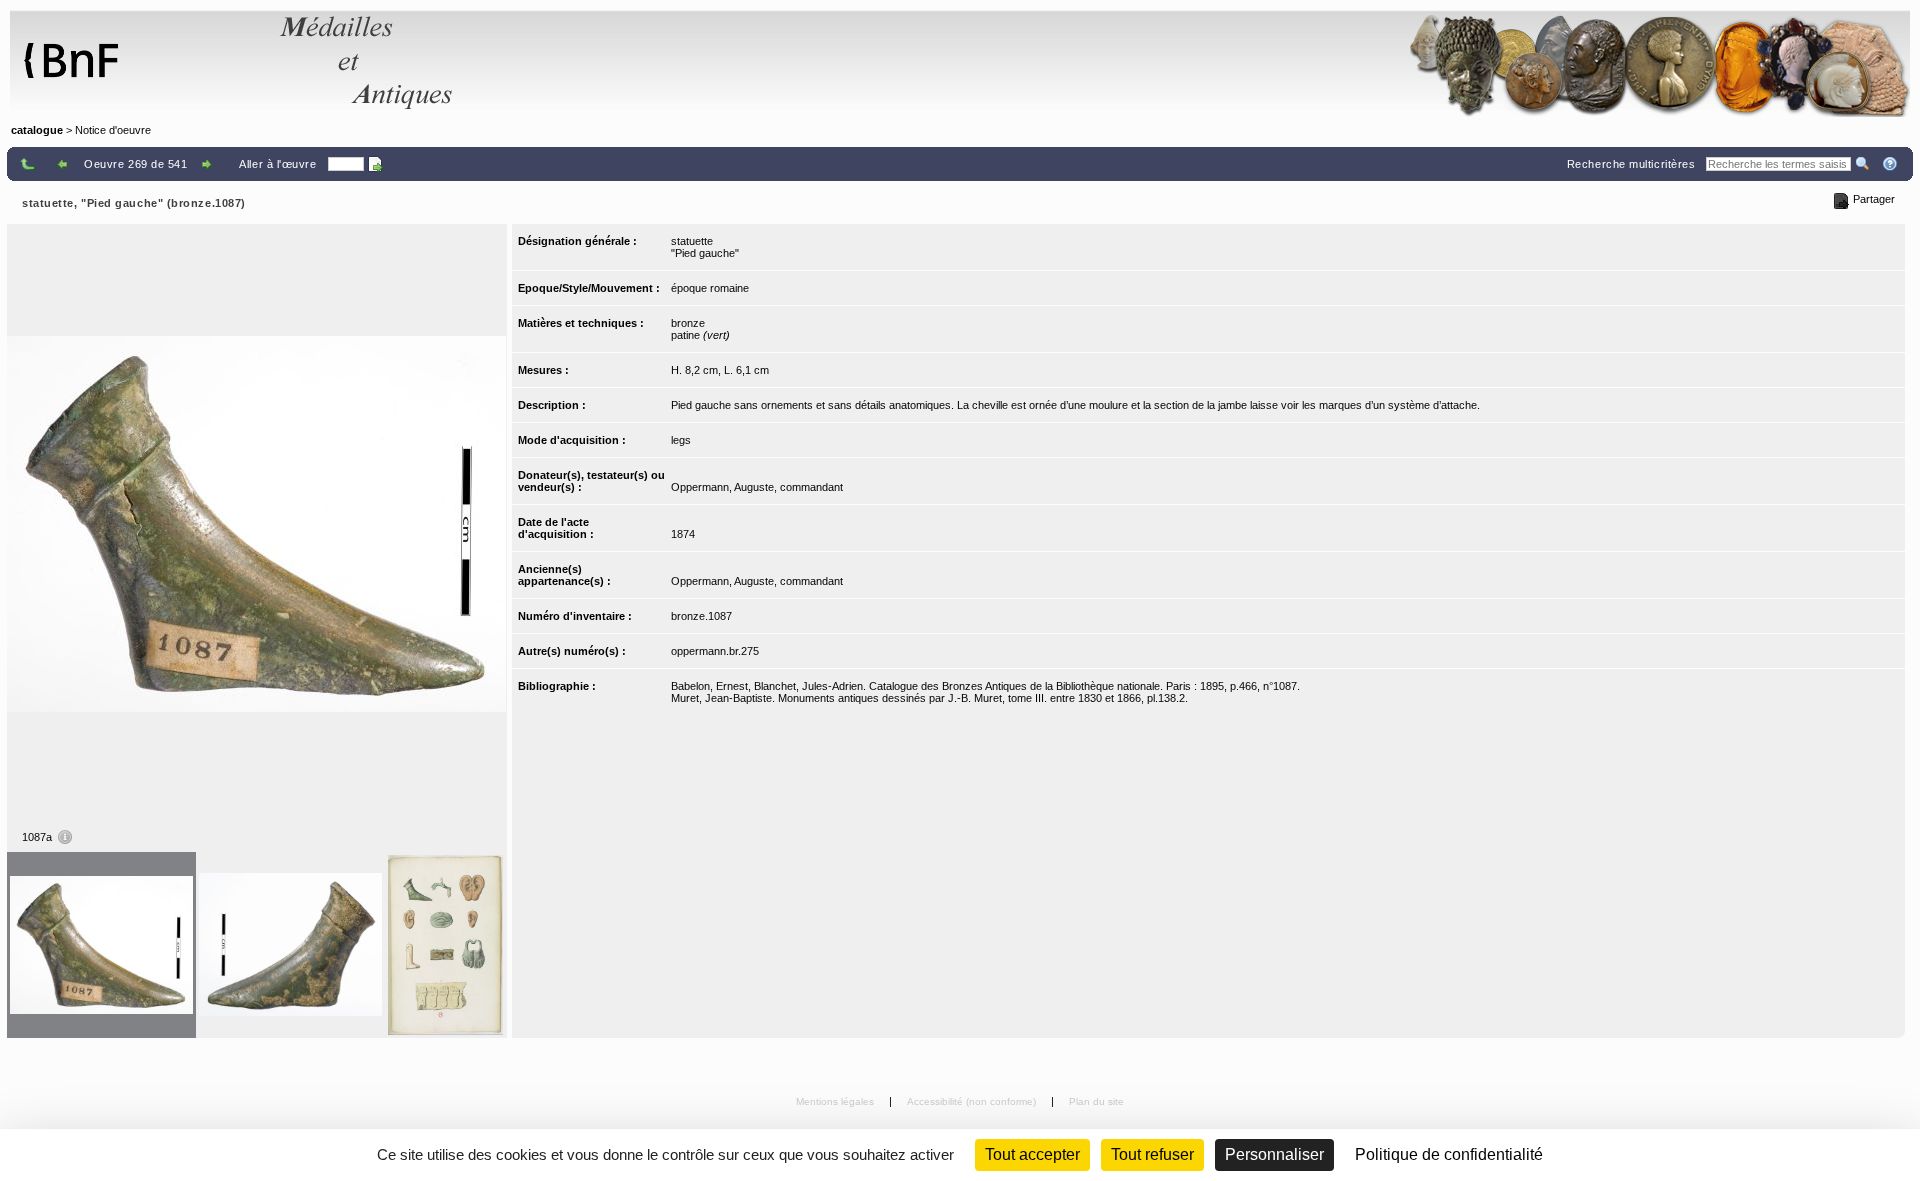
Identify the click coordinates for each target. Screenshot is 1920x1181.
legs (681, 440)
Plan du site (1096, 1101)
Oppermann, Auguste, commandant (757, 487)
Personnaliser (1274, 1154)
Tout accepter (1032, 1154)
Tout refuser (1152, 1154)
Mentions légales (836, 1101)
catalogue (37, 130)
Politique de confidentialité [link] (1449, 1154)
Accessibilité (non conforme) (973, 1101)
